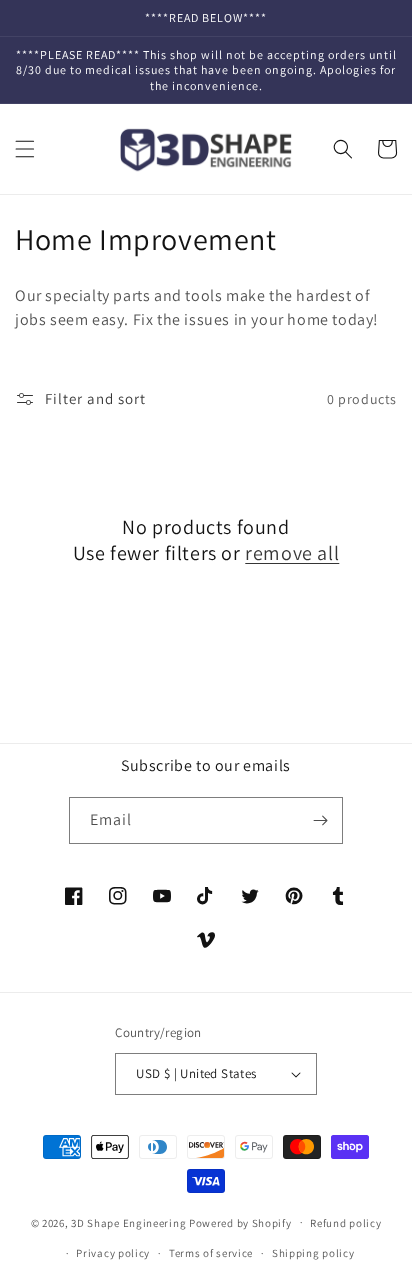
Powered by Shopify (240, 1222)
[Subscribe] (320, 820)
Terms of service (211, 1253)
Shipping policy (313, 1253)
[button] (25, 149)
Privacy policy (113, 1253)
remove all (292, 553)
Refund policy (345, 1223)
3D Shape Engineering (128, 1222)
